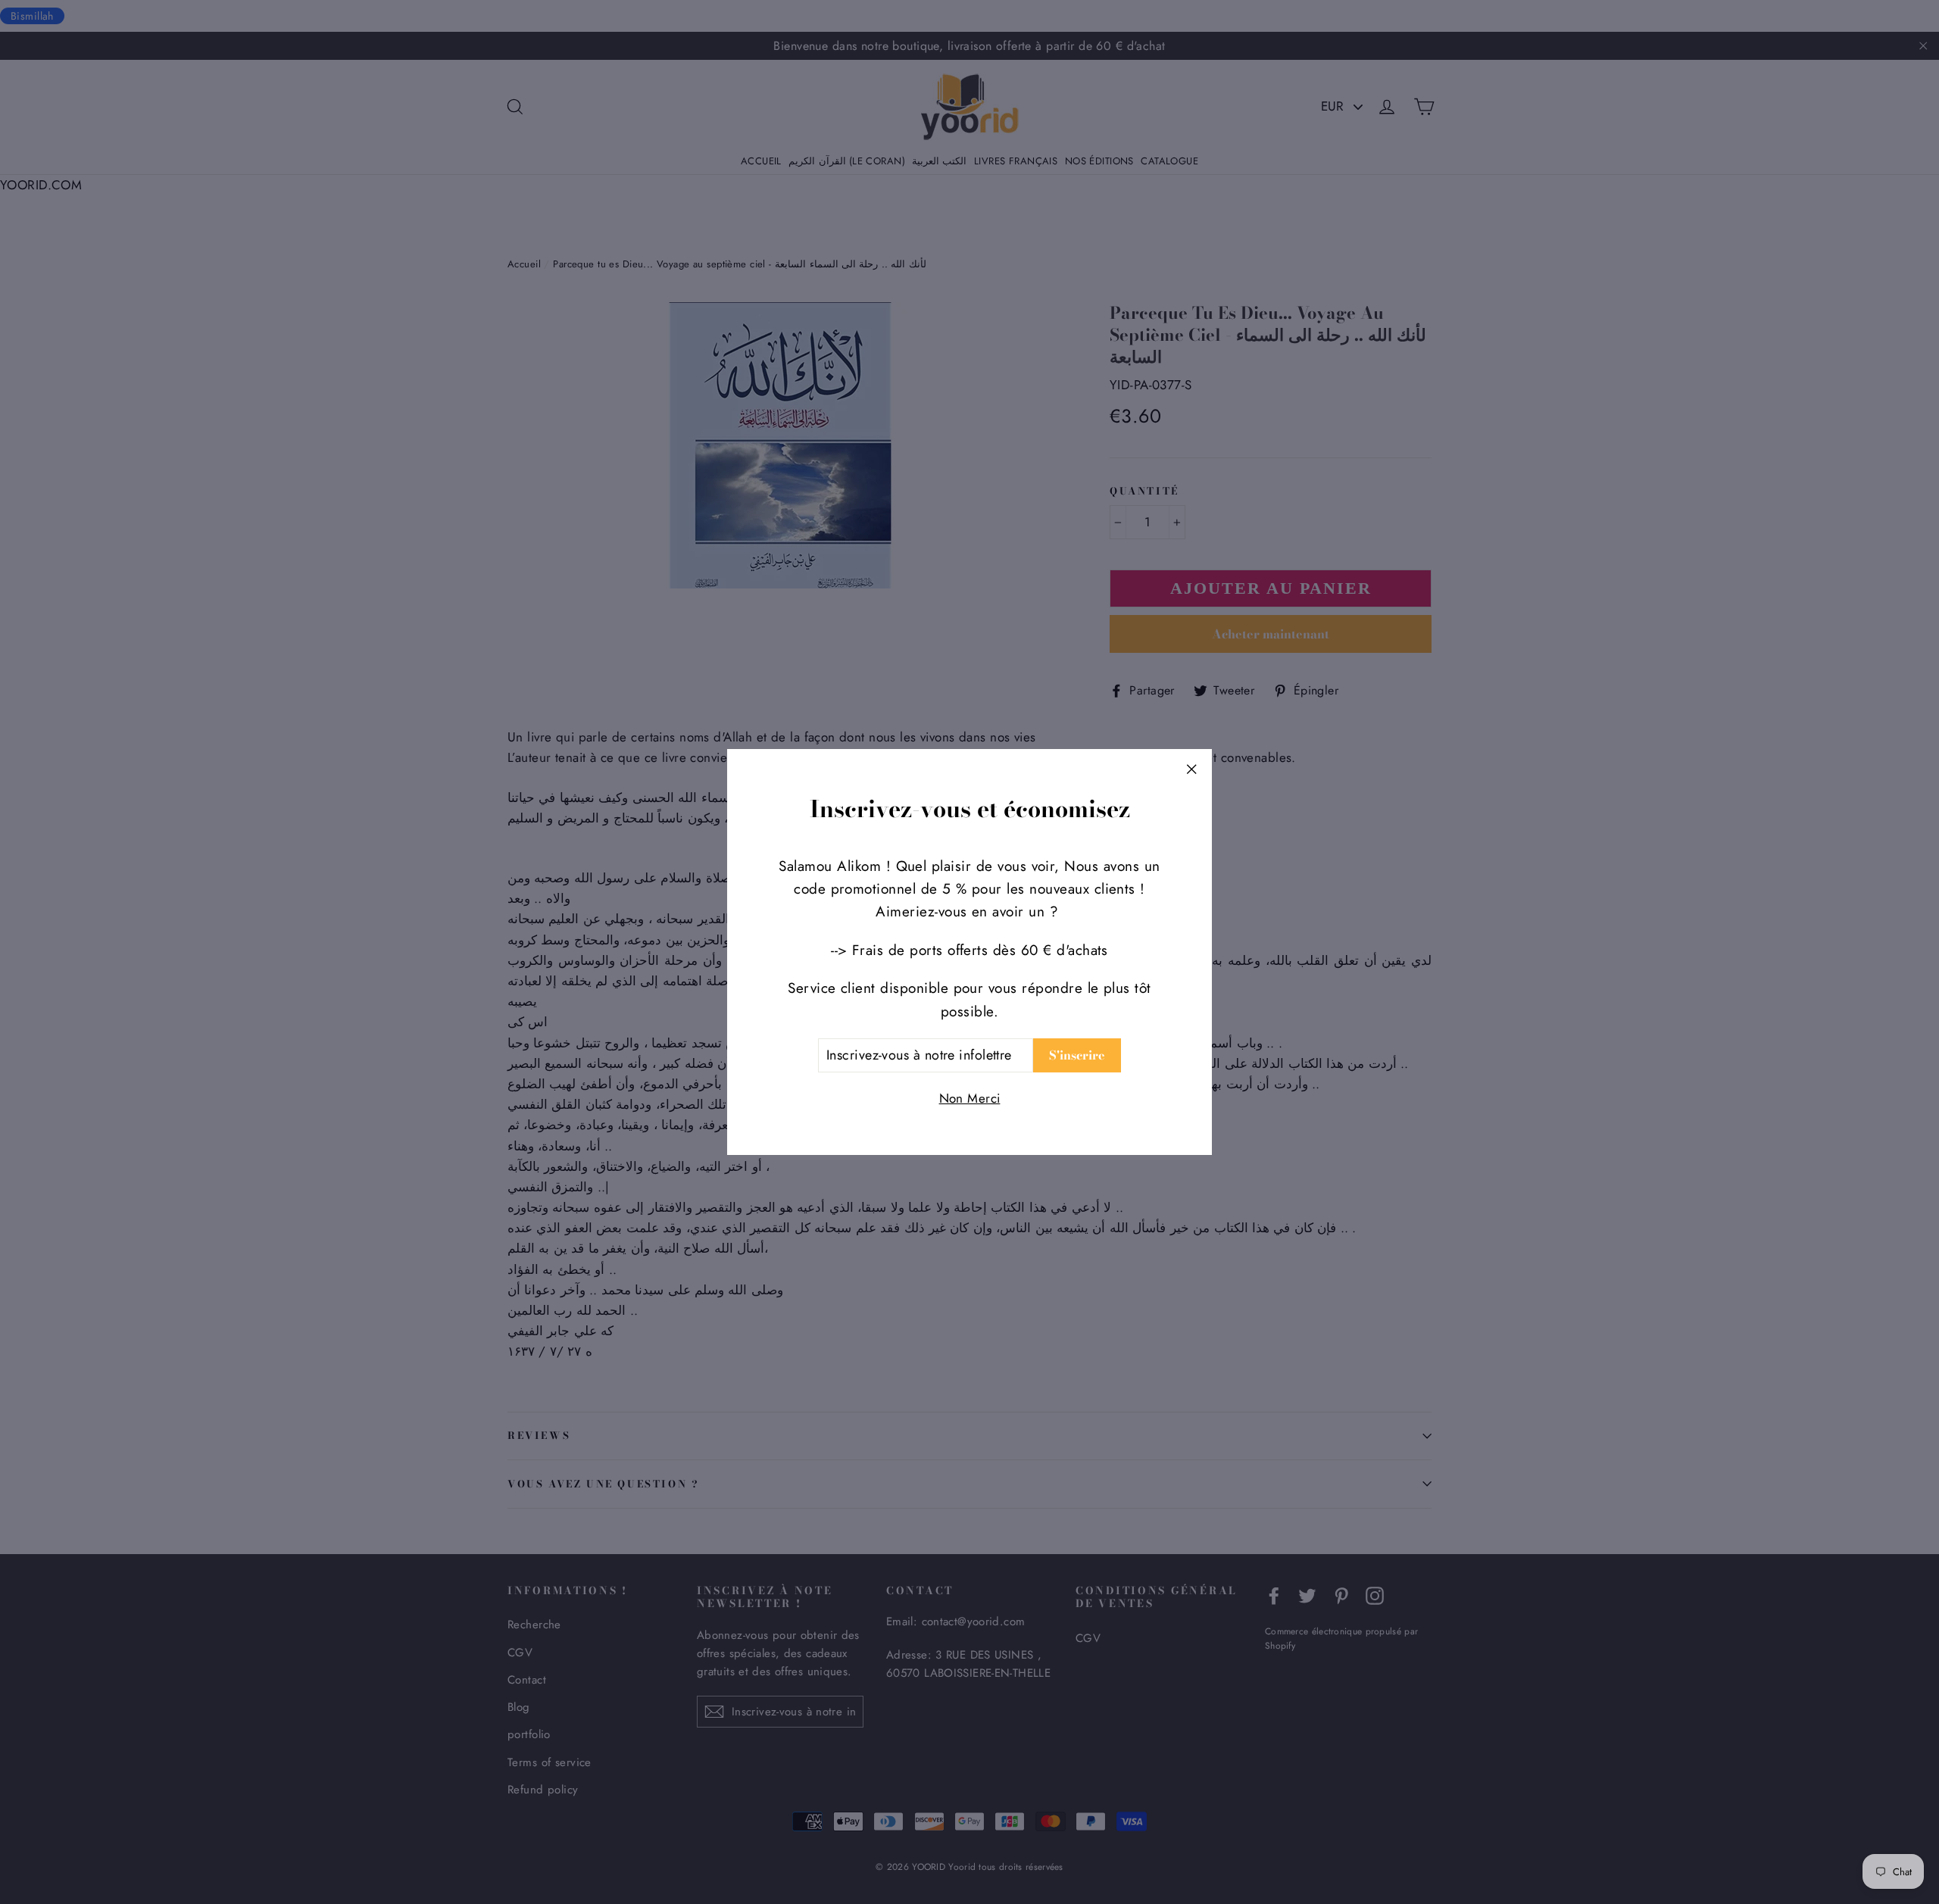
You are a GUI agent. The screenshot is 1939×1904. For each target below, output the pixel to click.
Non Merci (970, 1098)
